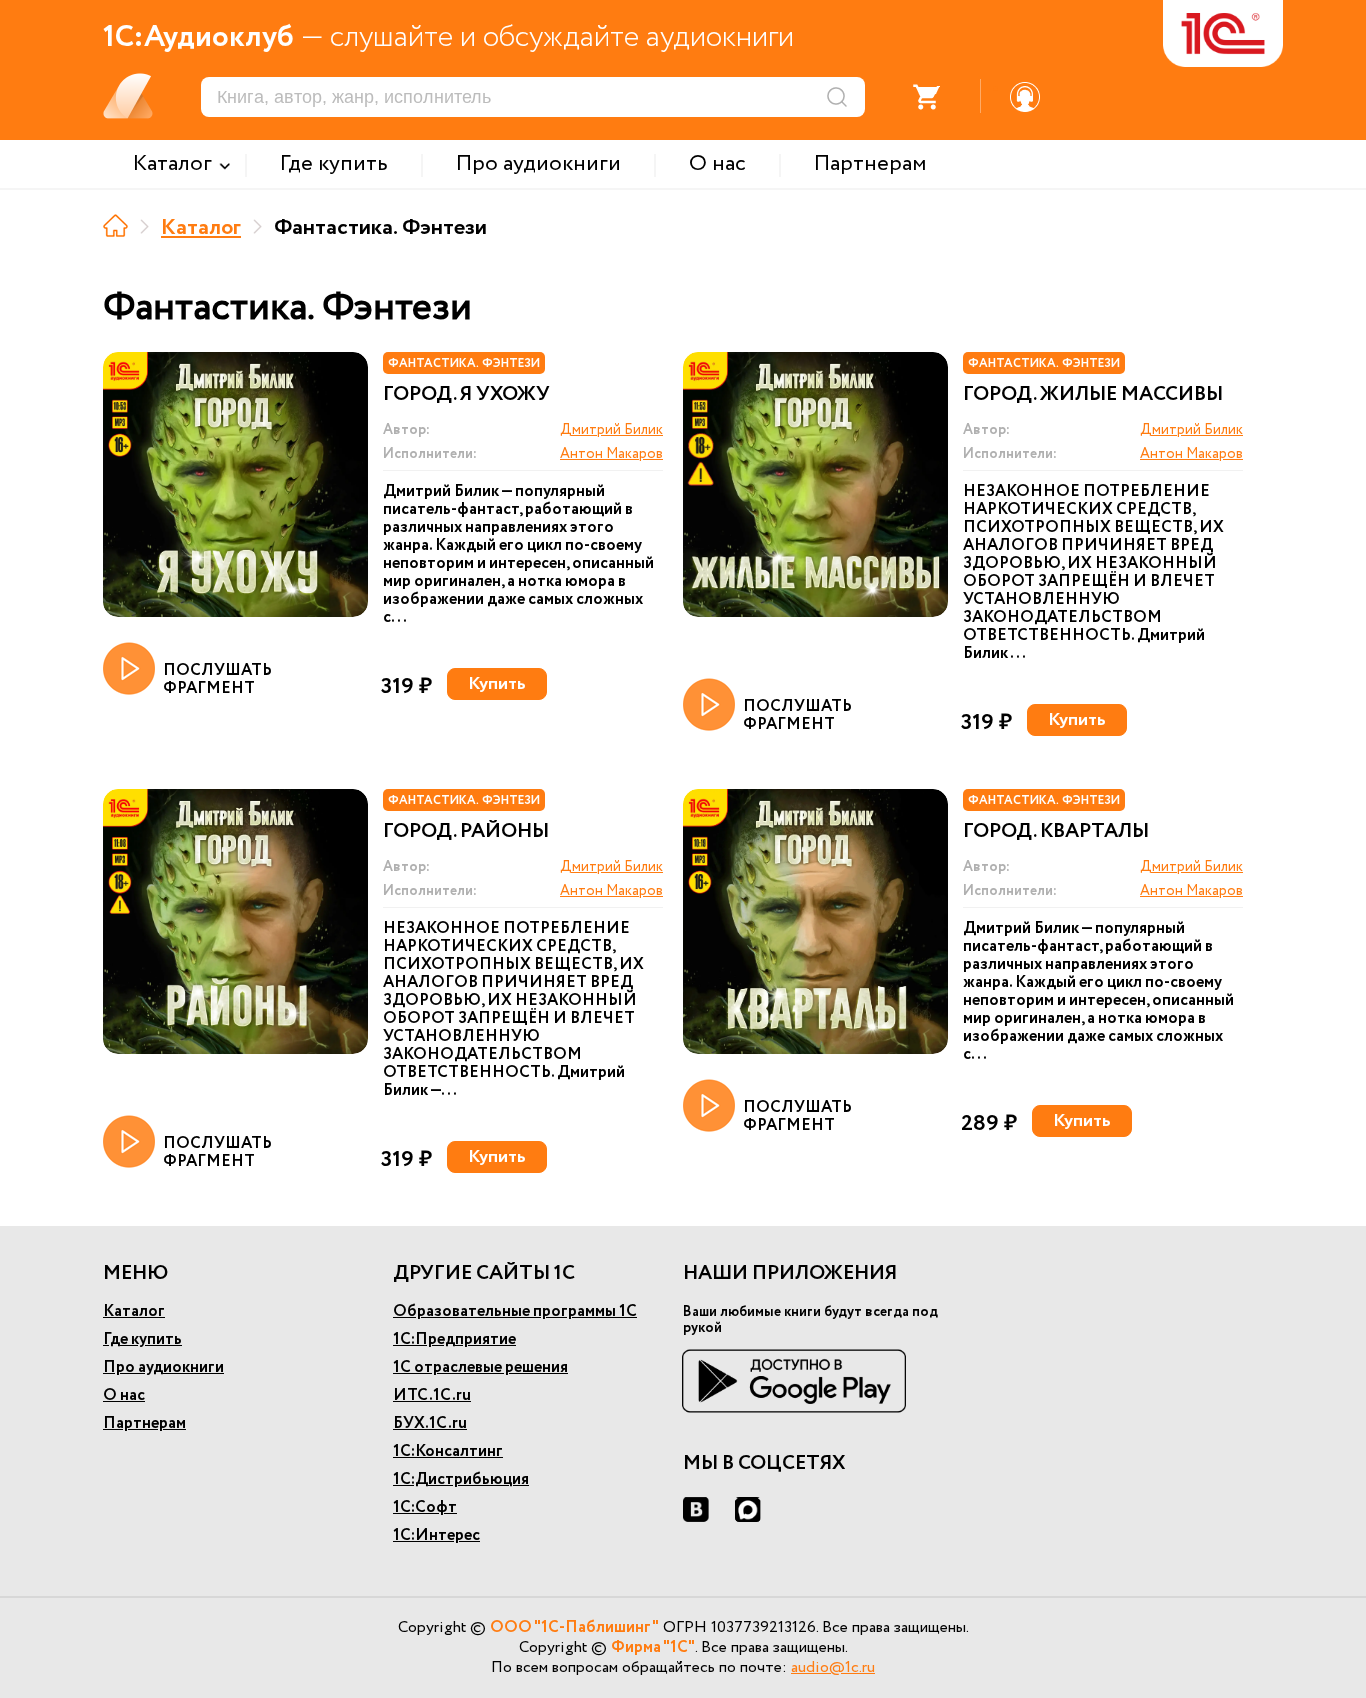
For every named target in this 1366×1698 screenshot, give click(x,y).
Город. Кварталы (1056, 832)
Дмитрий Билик (611, 430)
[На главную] (115, 225)
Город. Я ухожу (466, 395)
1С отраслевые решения (480, 1367)
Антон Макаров (611, 454)
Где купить (142, 1339)
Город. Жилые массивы (1093, 395)
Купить (497, 684)
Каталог (201, 228)
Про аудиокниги (163, 1367)
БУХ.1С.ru (430, 1423)
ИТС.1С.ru (432, 1395)
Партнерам (144, 1423)
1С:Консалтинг (448, 1451)
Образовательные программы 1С (515, 1311)
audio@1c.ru (833, 1667)
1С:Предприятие (454, 1339)
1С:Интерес (436, 1535)
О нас (124, 1395)
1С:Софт (425, 1507)
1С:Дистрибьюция (461, 1479)
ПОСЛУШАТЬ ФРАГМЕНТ (217, 678)
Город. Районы (466, 832)
